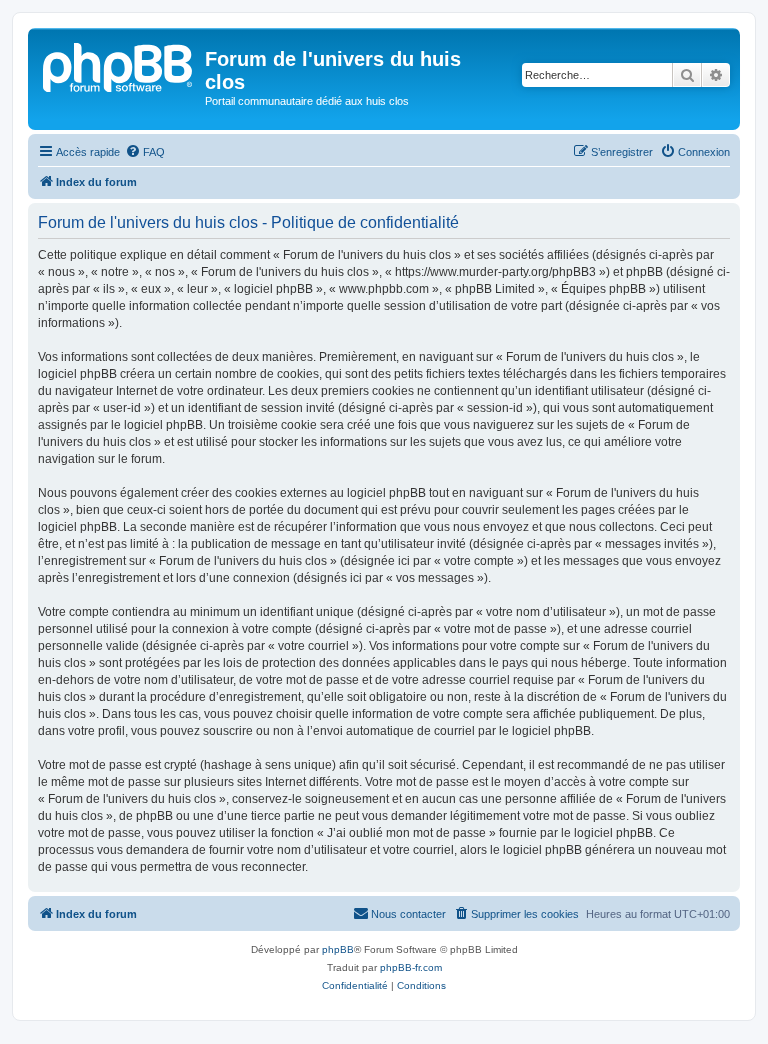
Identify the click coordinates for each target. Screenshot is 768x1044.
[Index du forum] (119, 65)
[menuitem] (145, 152)
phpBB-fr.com (411, 967)
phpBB (338, 949)
